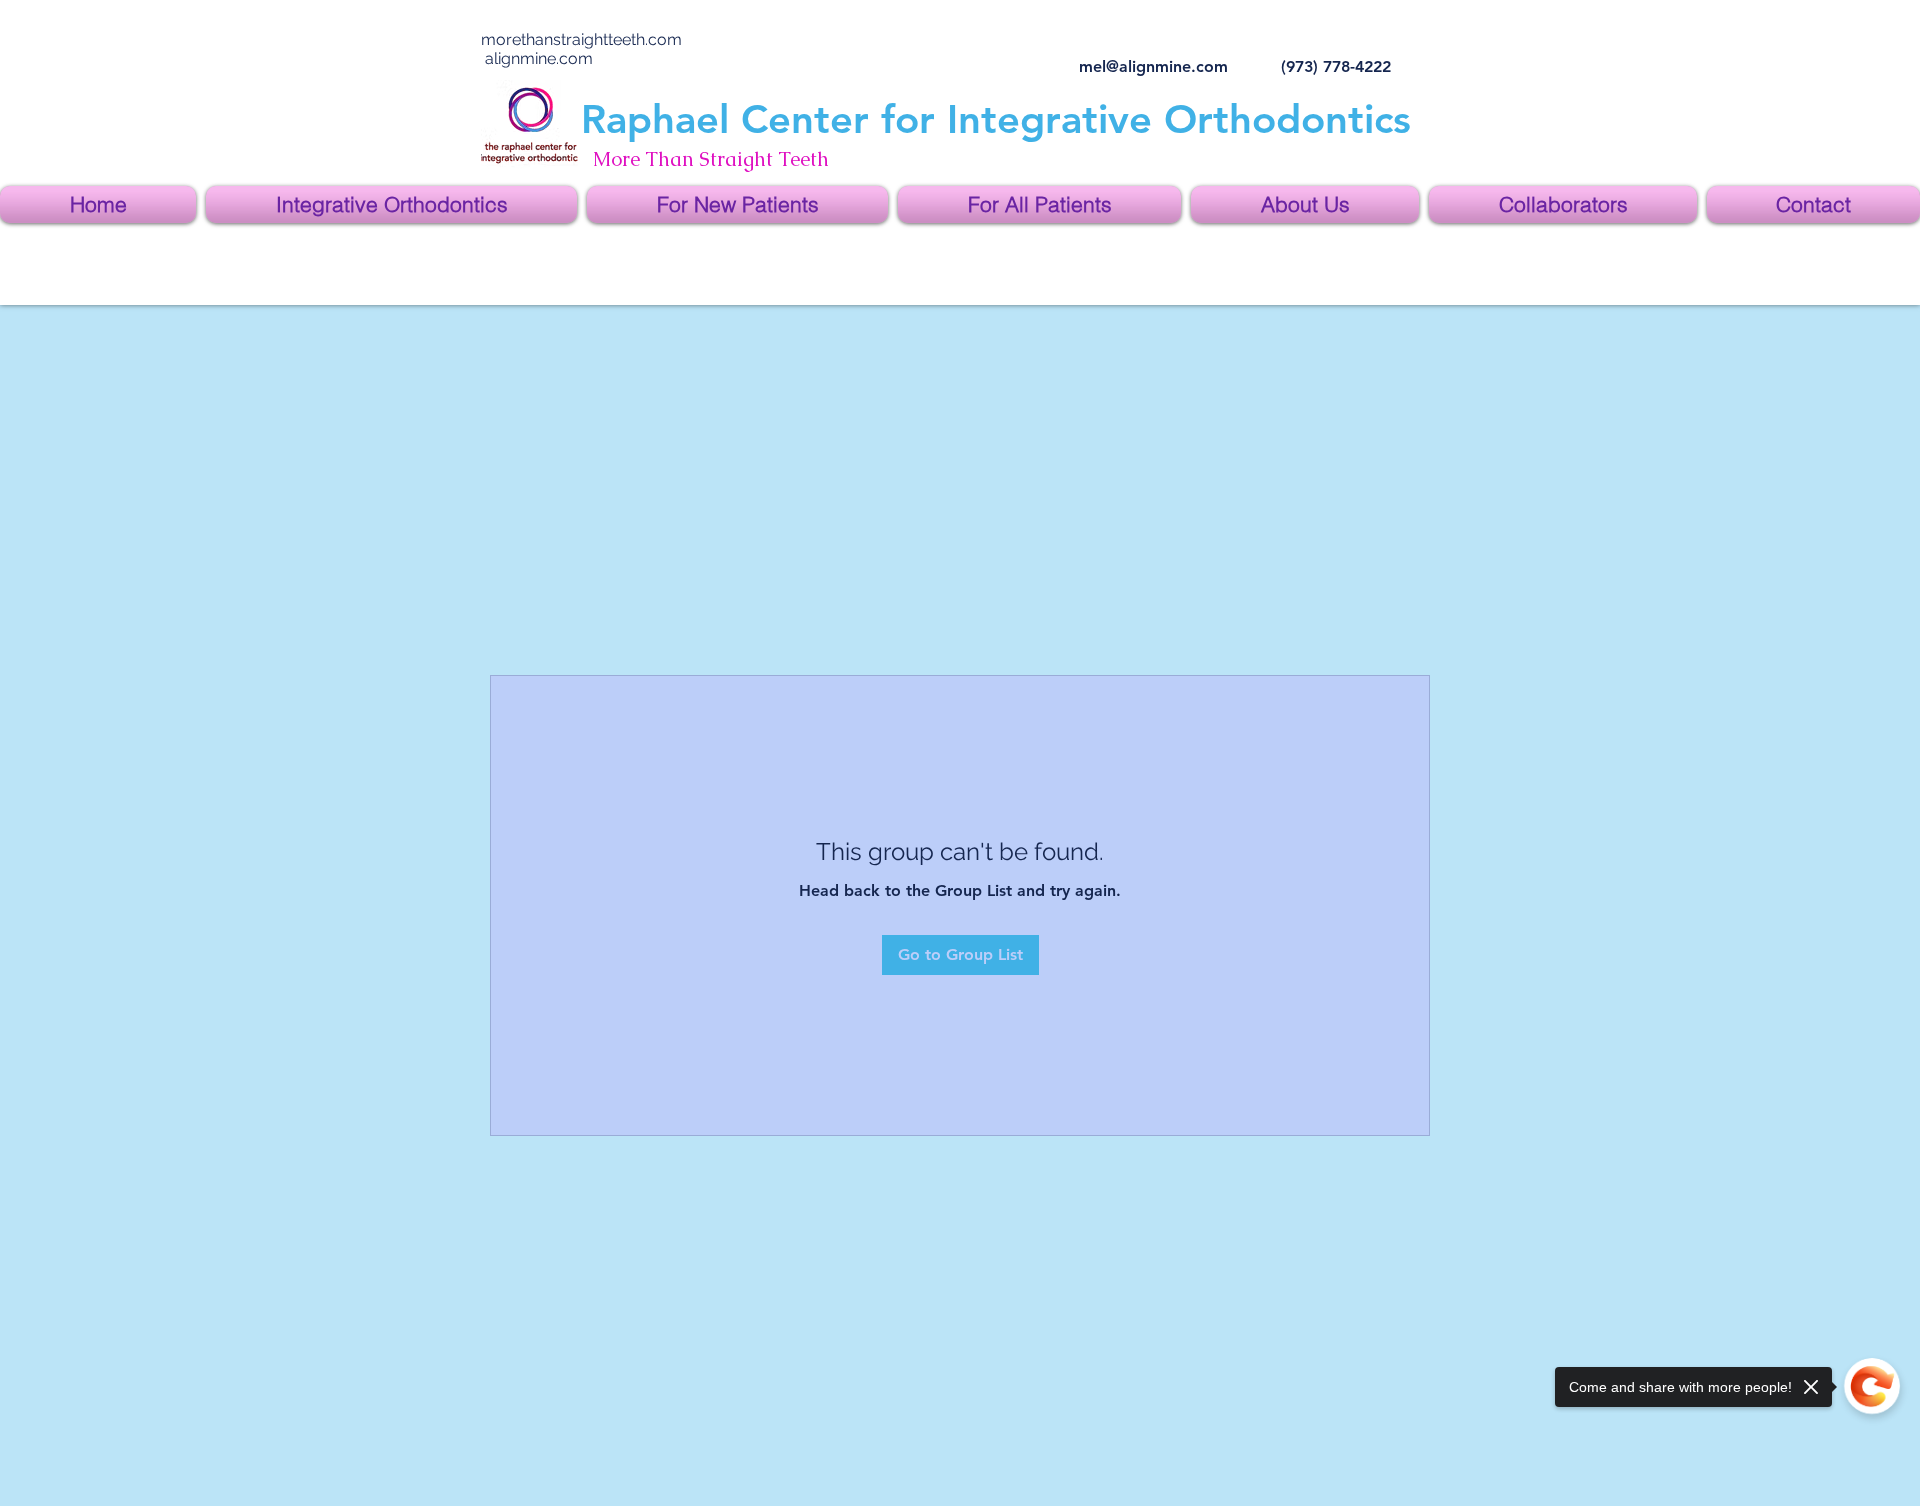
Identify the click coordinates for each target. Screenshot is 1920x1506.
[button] (391, 204)
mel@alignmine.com (1153, 66)
